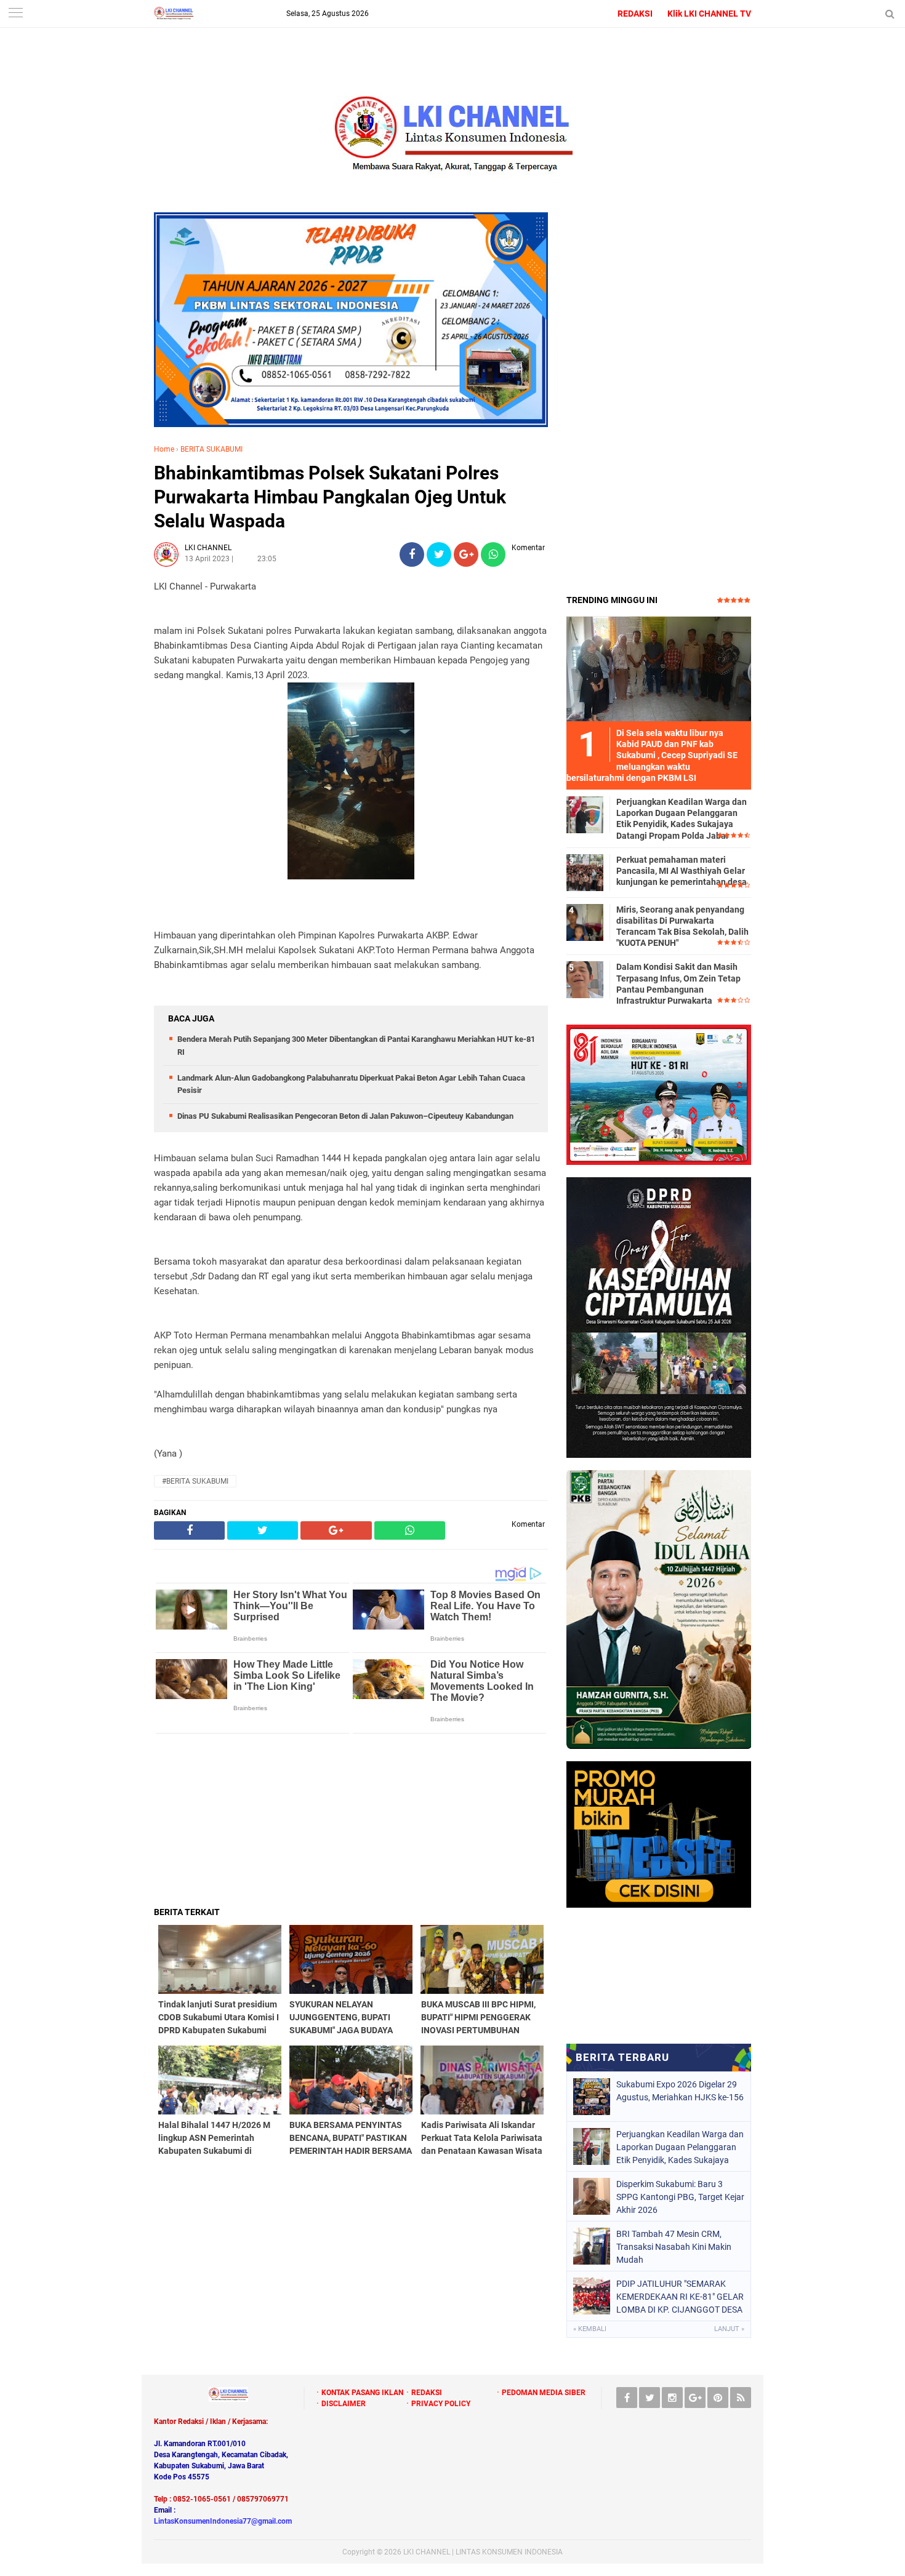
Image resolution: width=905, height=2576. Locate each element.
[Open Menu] (15, 14)
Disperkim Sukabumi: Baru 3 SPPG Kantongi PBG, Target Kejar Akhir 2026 (680, 2197)
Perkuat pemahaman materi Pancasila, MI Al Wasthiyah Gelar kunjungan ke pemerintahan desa (682, 871)
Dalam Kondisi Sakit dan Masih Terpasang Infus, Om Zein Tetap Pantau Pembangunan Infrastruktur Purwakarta (678, 984)
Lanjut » (729, 2329)
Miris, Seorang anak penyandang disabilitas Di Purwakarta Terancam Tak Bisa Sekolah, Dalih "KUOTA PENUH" (682, 926)
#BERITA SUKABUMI (195, 1481)
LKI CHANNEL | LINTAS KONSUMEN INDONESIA (483, 2552)
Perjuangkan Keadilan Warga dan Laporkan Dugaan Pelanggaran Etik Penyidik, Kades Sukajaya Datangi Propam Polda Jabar (682, 819)
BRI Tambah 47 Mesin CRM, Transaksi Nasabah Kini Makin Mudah (674, 2247)
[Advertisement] (351, 1820)
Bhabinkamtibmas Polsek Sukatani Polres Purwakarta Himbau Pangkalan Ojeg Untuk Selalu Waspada (330, 497)
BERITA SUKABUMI (211, 449)
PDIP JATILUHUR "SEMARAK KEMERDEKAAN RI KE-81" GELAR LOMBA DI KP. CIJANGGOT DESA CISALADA (680, 2297)
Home (164, 449)
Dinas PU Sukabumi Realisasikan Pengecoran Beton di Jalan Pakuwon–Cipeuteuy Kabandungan (345, 1116)
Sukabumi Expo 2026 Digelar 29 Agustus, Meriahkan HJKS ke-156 (680, 2091)
